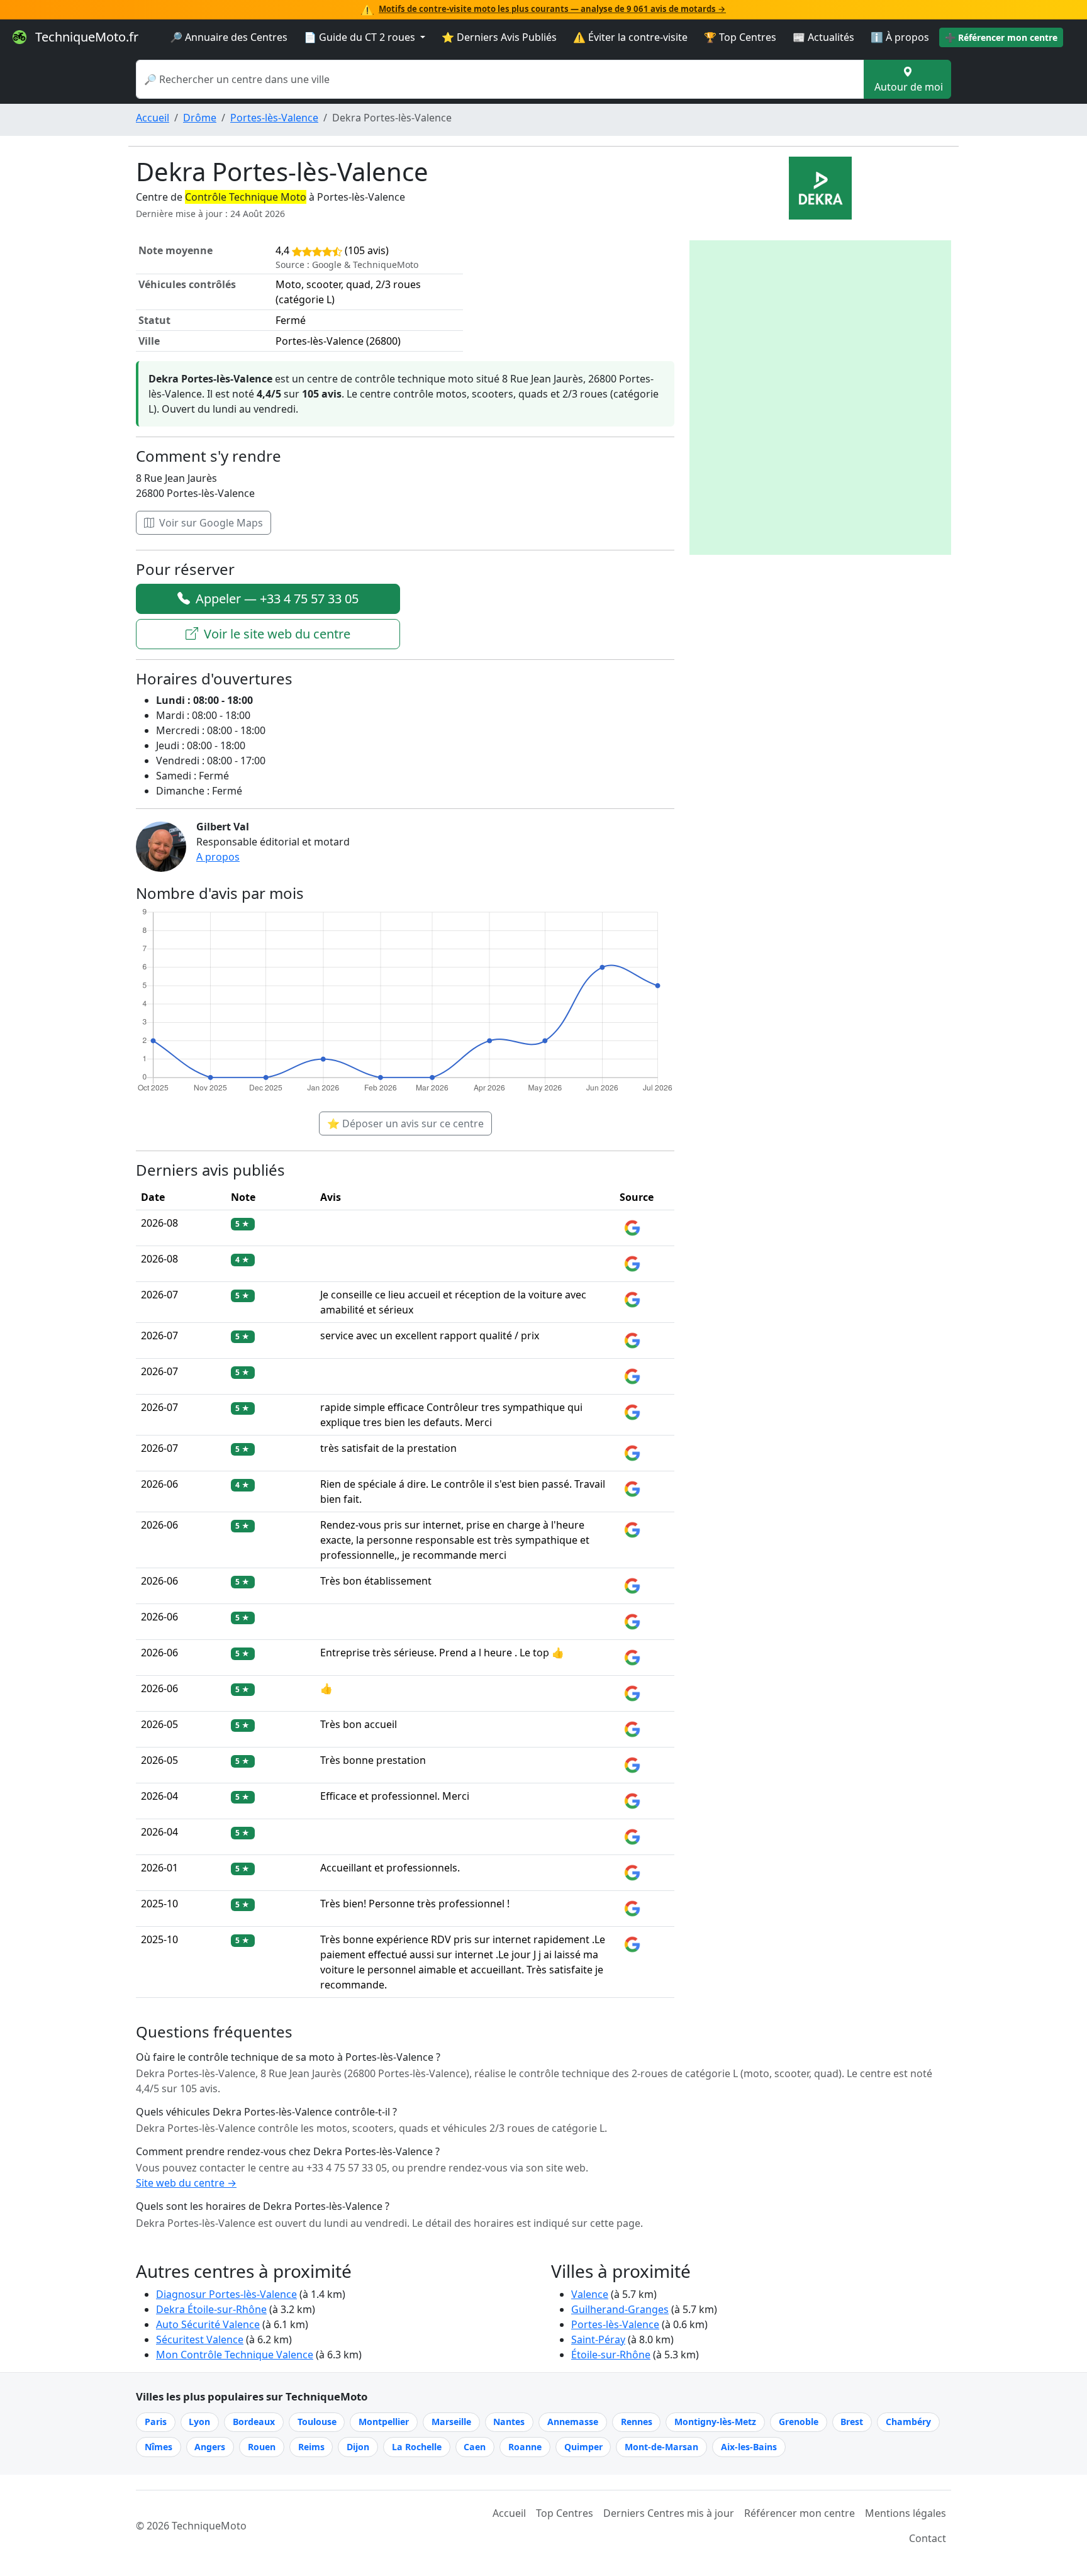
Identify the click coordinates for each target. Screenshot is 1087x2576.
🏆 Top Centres (740, 37)
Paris (156, 2422)
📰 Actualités (823, 37)
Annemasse (573, 2422)
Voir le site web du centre (276, 634)
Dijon (358, 2447)
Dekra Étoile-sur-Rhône (211, 2309)
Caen (475, 2447)
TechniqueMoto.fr (85, 37)
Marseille (451, 2422)
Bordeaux (254, 2422)
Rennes (637, 2422)
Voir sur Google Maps (210, 523)
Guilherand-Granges (620, 2309)
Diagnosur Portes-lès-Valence (226, 2294)
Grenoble (799, 2422)
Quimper (583, 2447)
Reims (311, 2447)
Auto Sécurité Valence (208, 2324)
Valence (590, 2294)
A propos (218, 857)
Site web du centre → (186, 2183)
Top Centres (565, 2513)
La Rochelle (417, 2447)
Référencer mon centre (800, 2513)
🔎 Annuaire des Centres (229, 37)
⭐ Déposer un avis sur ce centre (405, 1124)
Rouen (262, 2447)
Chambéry (908, 2422)
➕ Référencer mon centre (1001, 37)
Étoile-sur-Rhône (611, 2355)
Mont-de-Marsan (661, 2447)
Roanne (525, 2447)
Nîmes (159, 2447)
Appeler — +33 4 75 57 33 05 (276, 599)
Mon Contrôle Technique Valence (235, 2355)
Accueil (153, 118)
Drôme (200, 118)
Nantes (509, 2422)
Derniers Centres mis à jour (669, 2513)
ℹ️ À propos (900, 37)
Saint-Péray (598, 2339)
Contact (928, 2538)
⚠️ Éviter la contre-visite (630, 37)
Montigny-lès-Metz (715, 2422)
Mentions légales (906, 2513)
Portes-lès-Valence (274, 118)
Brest (852, 2422)
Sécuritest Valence (200, 2339)
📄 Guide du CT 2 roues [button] (361, 37)
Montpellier (384, 2422)
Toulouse (317, 2422)
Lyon (199, 2422)
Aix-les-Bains (749, 2447)
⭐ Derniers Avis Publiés (499, 37)
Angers (210, 2447)
